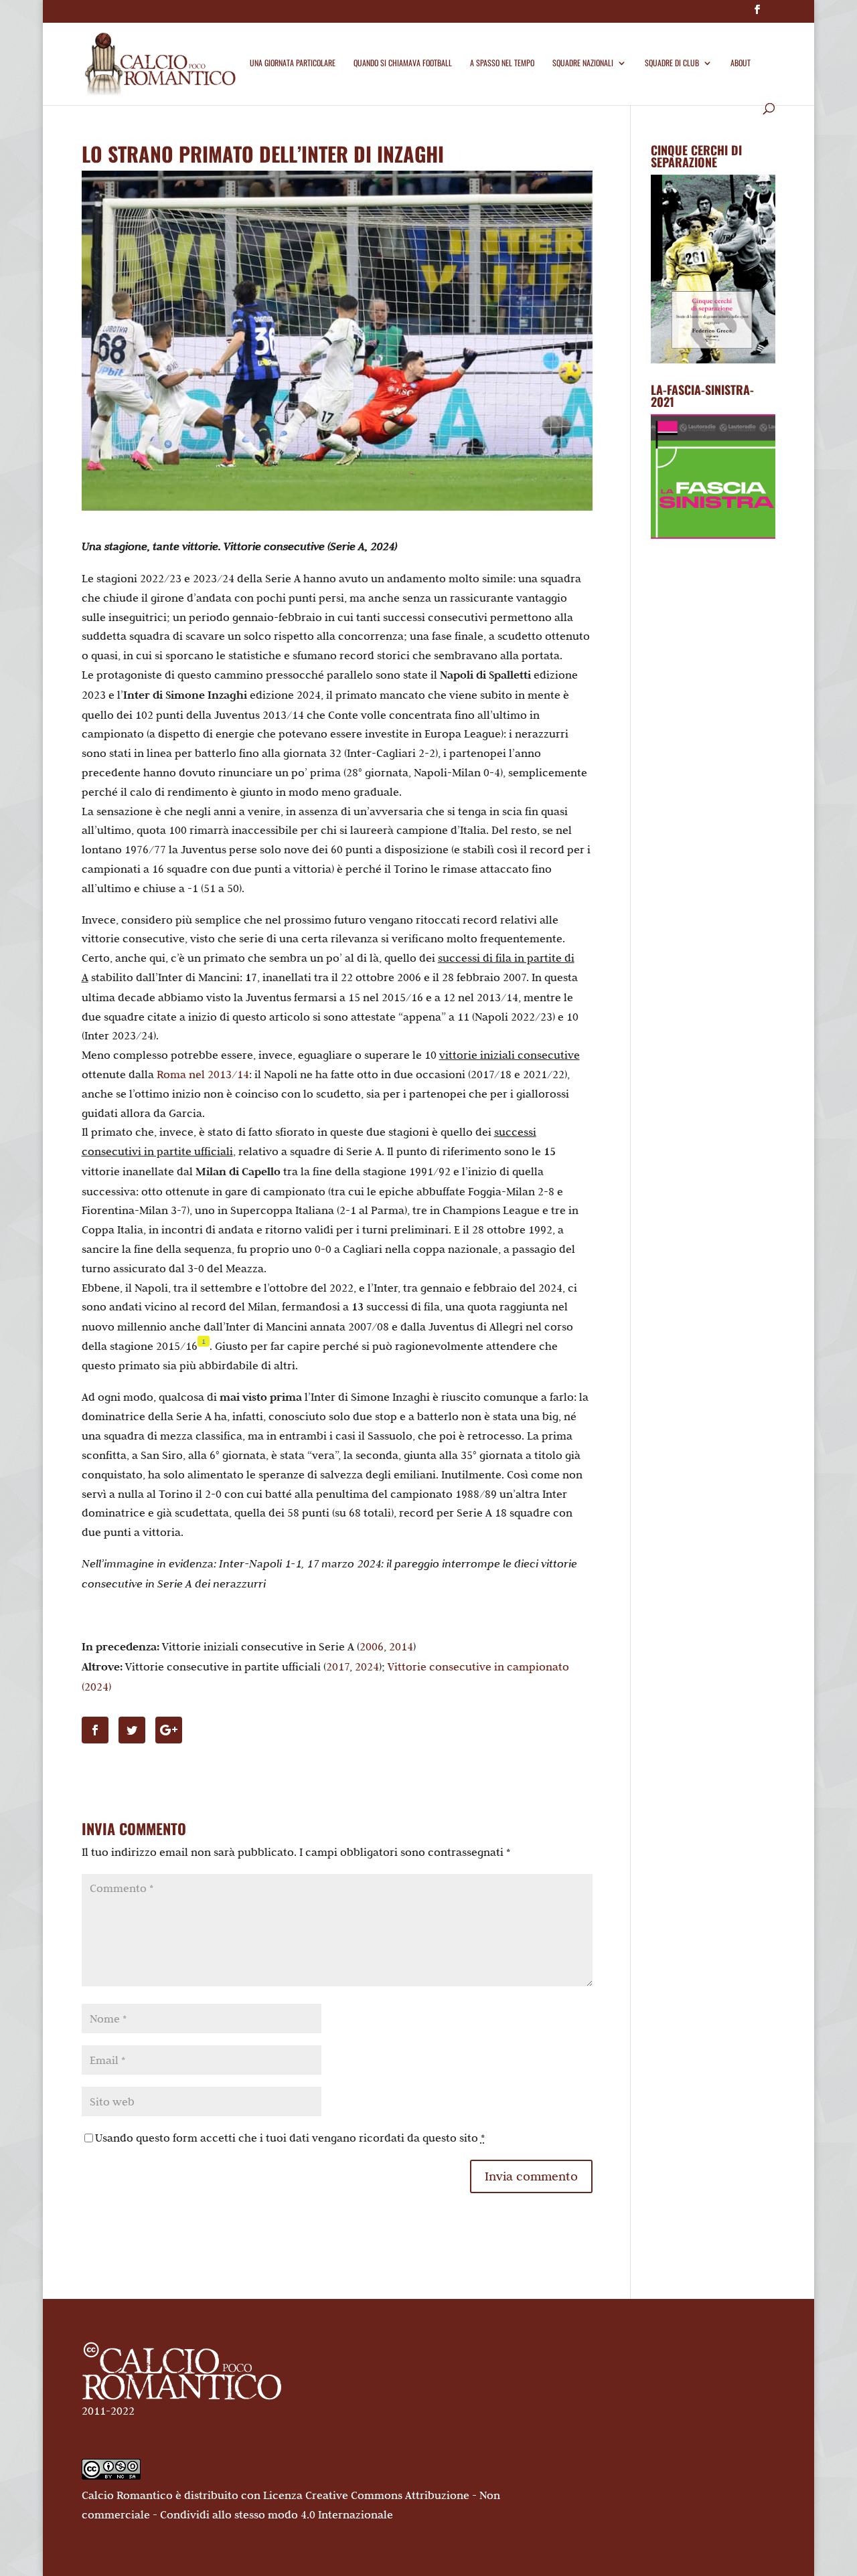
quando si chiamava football (403, 63)
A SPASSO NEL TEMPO (502, 63)
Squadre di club (672, 63)
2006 (372, 1646)
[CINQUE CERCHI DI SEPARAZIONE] (713, 269)
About (741, 63)
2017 (338, 1666)
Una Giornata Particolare (293, 63)
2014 (401, 1646)
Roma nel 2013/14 (203, 1074)
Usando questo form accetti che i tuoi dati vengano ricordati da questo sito (290, 2138)
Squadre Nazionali (583, 63)
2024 (367, 1666)
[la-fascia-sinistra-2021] (713, 535)
